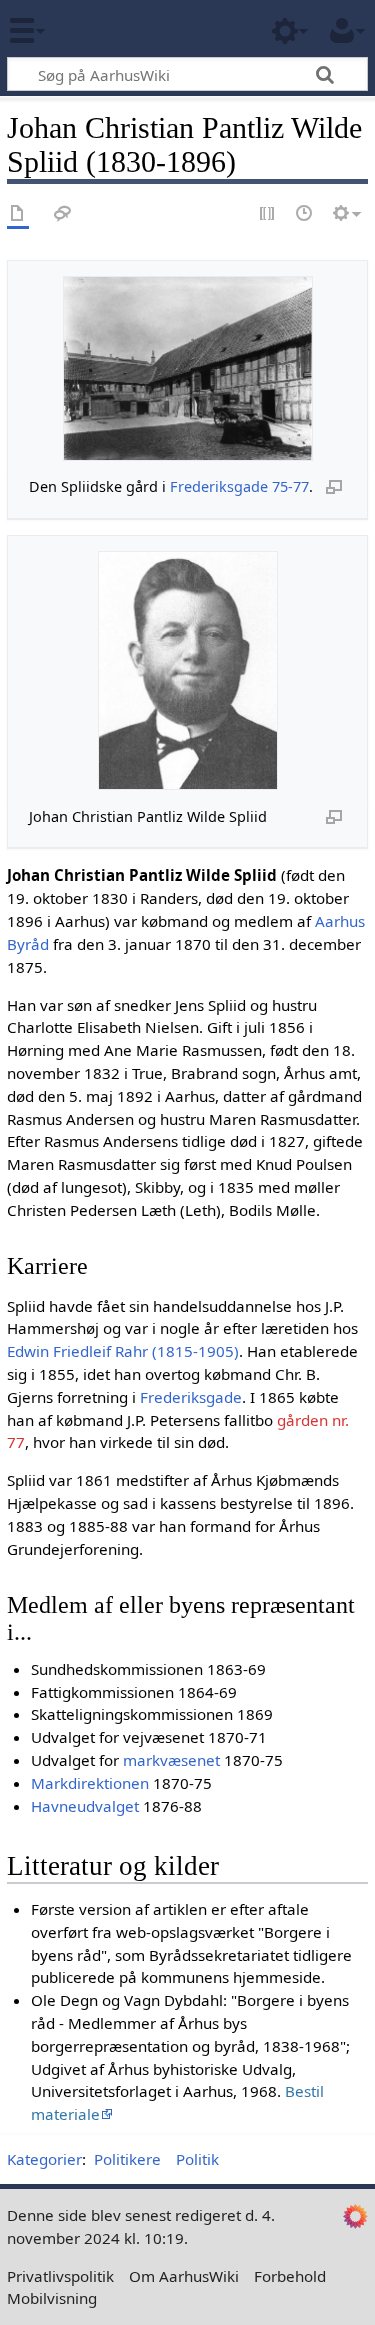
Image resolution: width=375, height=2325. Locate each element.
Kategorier (44, 2159)
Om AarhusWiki (184, 2276)
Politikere (127, 2159)
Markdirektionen (90, 1783)
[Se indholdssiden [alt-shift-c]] (18, 214)
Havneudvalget (85, 1806)
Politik (197, 2159)
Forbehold (290, 2276)
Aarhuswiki (134, 29)
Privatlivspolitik (60, 2276)
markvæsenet (171, 1760)
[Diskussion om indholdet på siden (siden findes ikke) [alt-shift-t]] (63, 214)
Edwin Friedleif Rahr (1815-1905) (123, 1351)
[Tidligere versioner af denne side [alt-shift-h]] (305, 214)
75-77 (290, 486)
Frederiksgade (219, 486)
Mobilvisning (52, 2298)
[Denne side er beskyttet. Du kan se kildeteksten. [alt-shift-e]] (268, 214)
